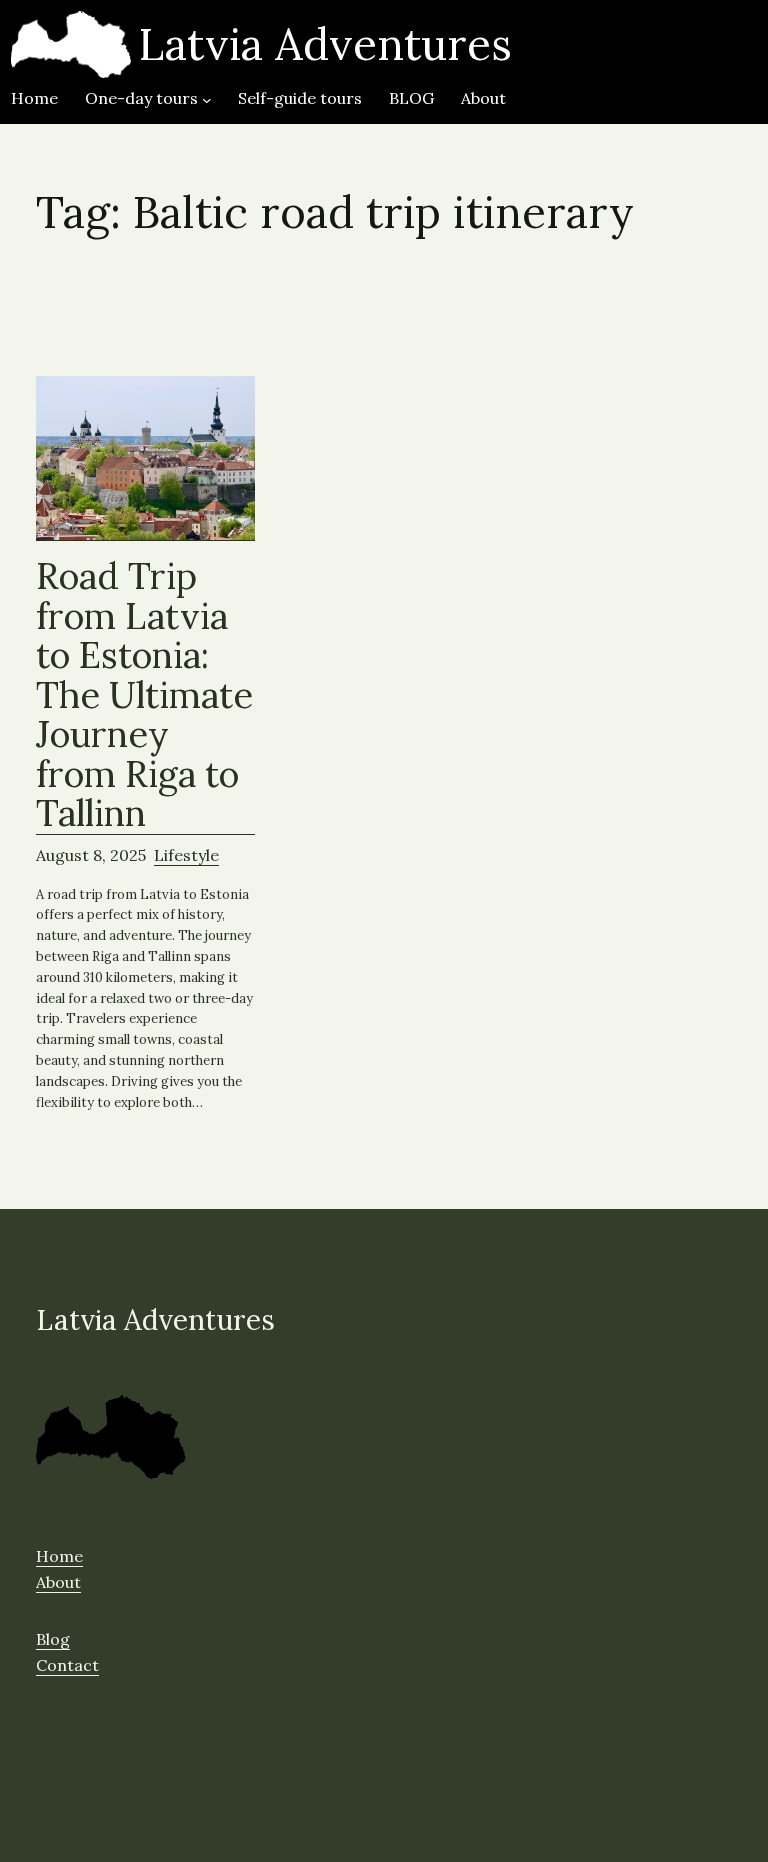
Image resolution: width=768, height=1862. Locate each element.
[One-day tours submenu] (207, 100)
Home (59, 1556)
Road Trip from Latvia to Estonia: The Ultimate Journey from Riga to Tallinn (144, 696)
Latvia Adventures (325, 44)
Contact (67, 1665)
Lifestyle (186, 855)
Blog (53, 1639)
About (58, 1582)
